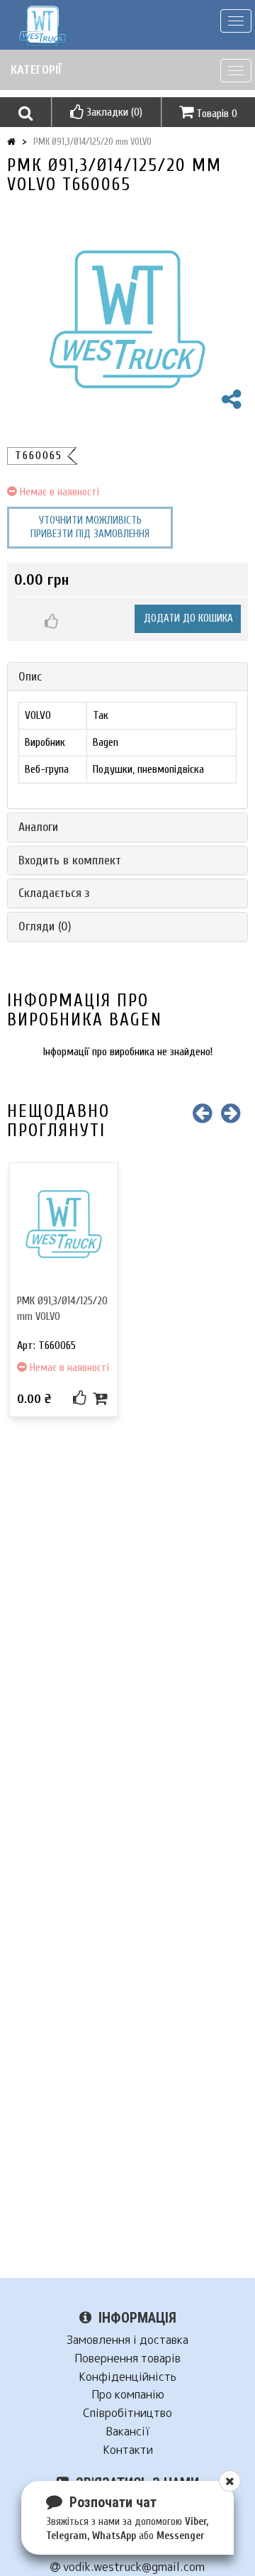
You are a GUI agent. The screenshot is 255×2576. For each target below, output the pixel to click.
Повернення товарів (127, 2358)
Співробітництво (127, 2413)
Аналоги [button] (38, 827)
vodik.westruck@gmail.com (132, 2567)
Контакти (128, 2450)
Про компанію (128, 2395)
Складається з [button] (54, 893)
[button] (25, 112)
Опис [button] (30, 677)
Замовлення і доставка (127, 2340)
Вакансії (127, 2432)
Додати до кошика (188, 618)
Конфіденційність (127, 2377)
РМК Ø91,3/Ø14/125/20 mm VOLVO (92, 142)
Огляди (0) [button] (45, 926)
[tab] (127, 677)
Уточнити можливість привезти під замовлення (90, 528)
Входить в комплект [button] (70, 860)
